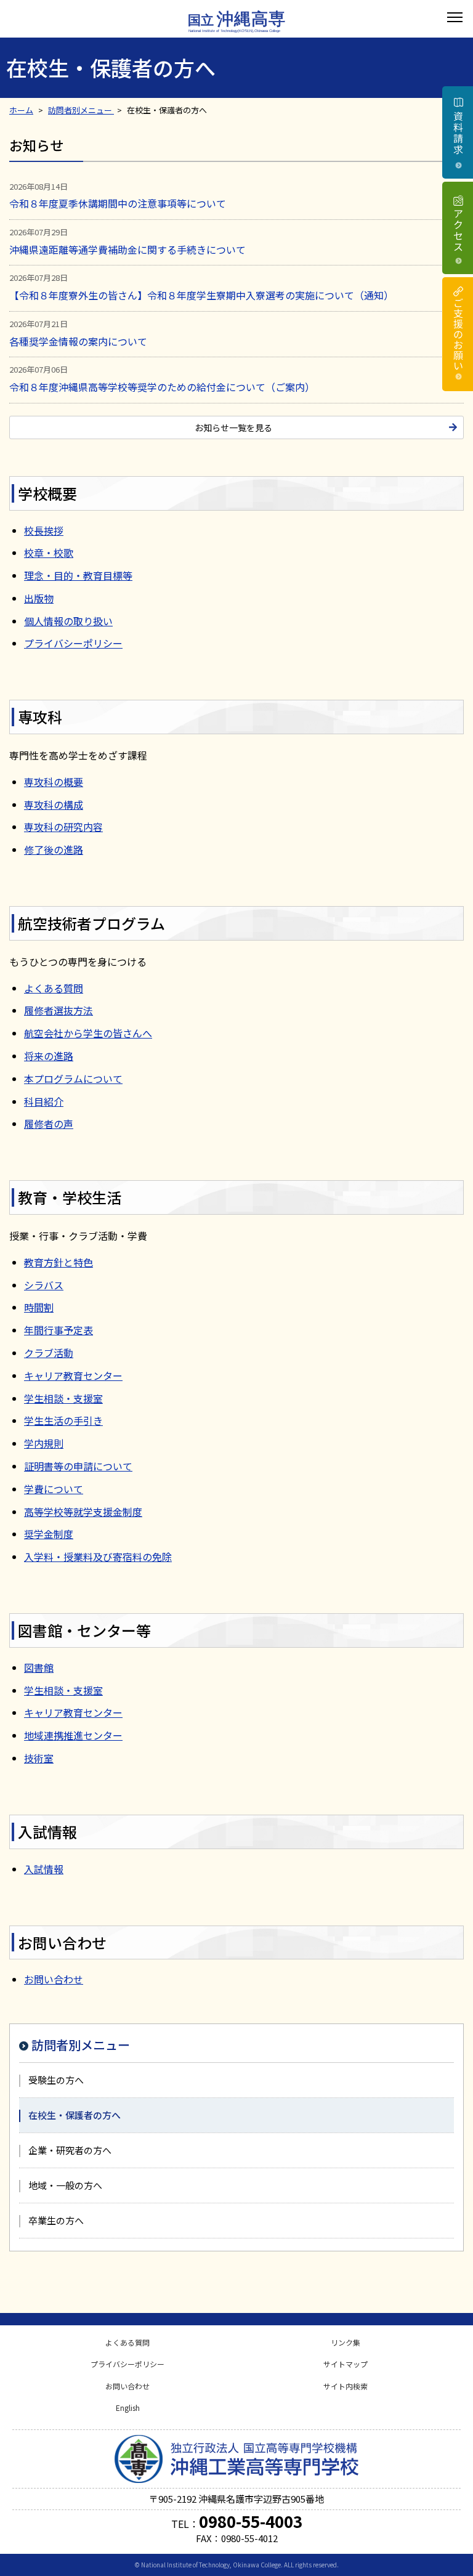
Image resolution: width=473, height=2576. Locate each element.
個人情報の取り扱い (68, 621)
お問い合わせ (54, 1979)
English (128, 2408)
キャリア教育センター (73, 1375)
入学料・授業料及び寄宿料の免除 (98, 1557)
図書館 (39, 1667)
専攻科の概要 (54, 782)
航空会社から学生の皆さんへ (88, 1033)
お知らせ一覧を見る (233, 427)
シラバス (44, 1285)
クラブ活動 (49, 1353)
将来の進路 (49, 1056)
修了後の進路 (54, 849)
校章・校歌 (49, 553)
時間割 (39, 1307)
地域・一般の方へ (65, 2185)
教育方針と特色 (59, 1262)
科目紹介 (44, 1101)
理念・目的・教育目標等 (78, 575)
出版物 (39, 598)
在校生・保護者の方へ (75, 2115)
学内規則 (44, 1443)
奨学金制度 (49, 1534)
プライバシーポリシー (73, 643)
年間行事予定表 (59, 1330)
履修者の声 (49, 1124)
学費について (54, 1489)
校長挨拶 (44, 530)
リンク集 (346, 2342)
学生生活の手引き (63, 1420)
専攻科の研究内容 (63, 827)
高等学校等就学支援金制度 (83, 1512)
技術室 (39, 1758)
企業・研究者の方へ (70, 2150)
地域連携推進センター (73, 1735)
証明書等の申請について (78, 1466)
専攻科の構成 (54, 804)
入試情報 (44, 1869)
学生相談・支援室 (63, 1398)
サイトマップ (346, 2364)
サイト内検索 (346, 2386)
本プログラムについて (73, 1079)
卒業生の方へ (56, 2220)
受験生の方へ (56, 2080)
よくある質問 (54, 988)
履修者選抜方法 (59, 1010)
